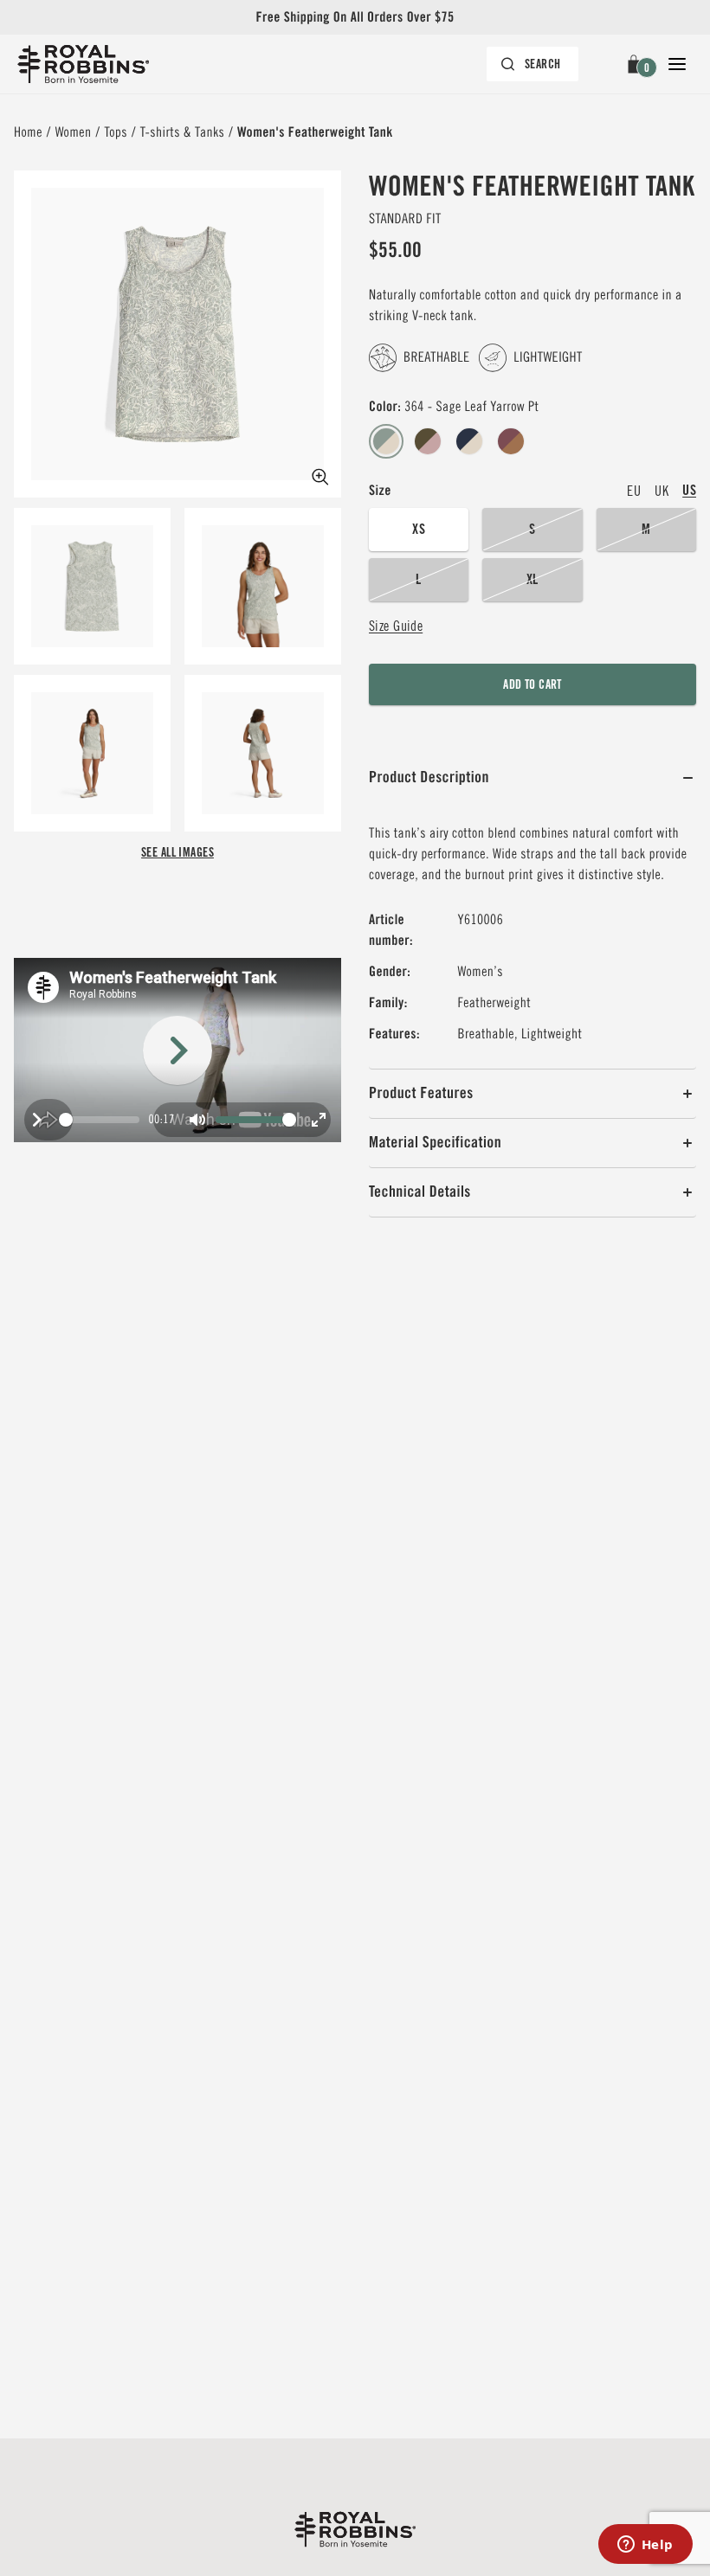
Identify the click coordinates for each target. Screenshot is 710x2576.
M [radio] (646, 529)
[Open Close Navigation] (677, 64)
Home (28, 132)
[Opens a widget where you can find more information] (645, 2546)
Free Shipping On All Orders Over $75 (355, 17)
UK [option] (662, 491)
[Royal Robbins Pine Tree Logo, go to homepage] (83, 64)
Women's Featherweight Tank (315, 132)
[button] (637, 64)
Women (74, 132)
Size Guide (396, 626)
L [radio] (418, 579)
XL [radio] (532, 579)
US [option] (689, 490)
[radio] (386, 442)
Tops (116, 132)
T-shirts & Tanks (182, 132)
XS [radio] (419, 529)
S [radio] (532, 529)
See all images (177, 852)
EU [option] (634, 491)
